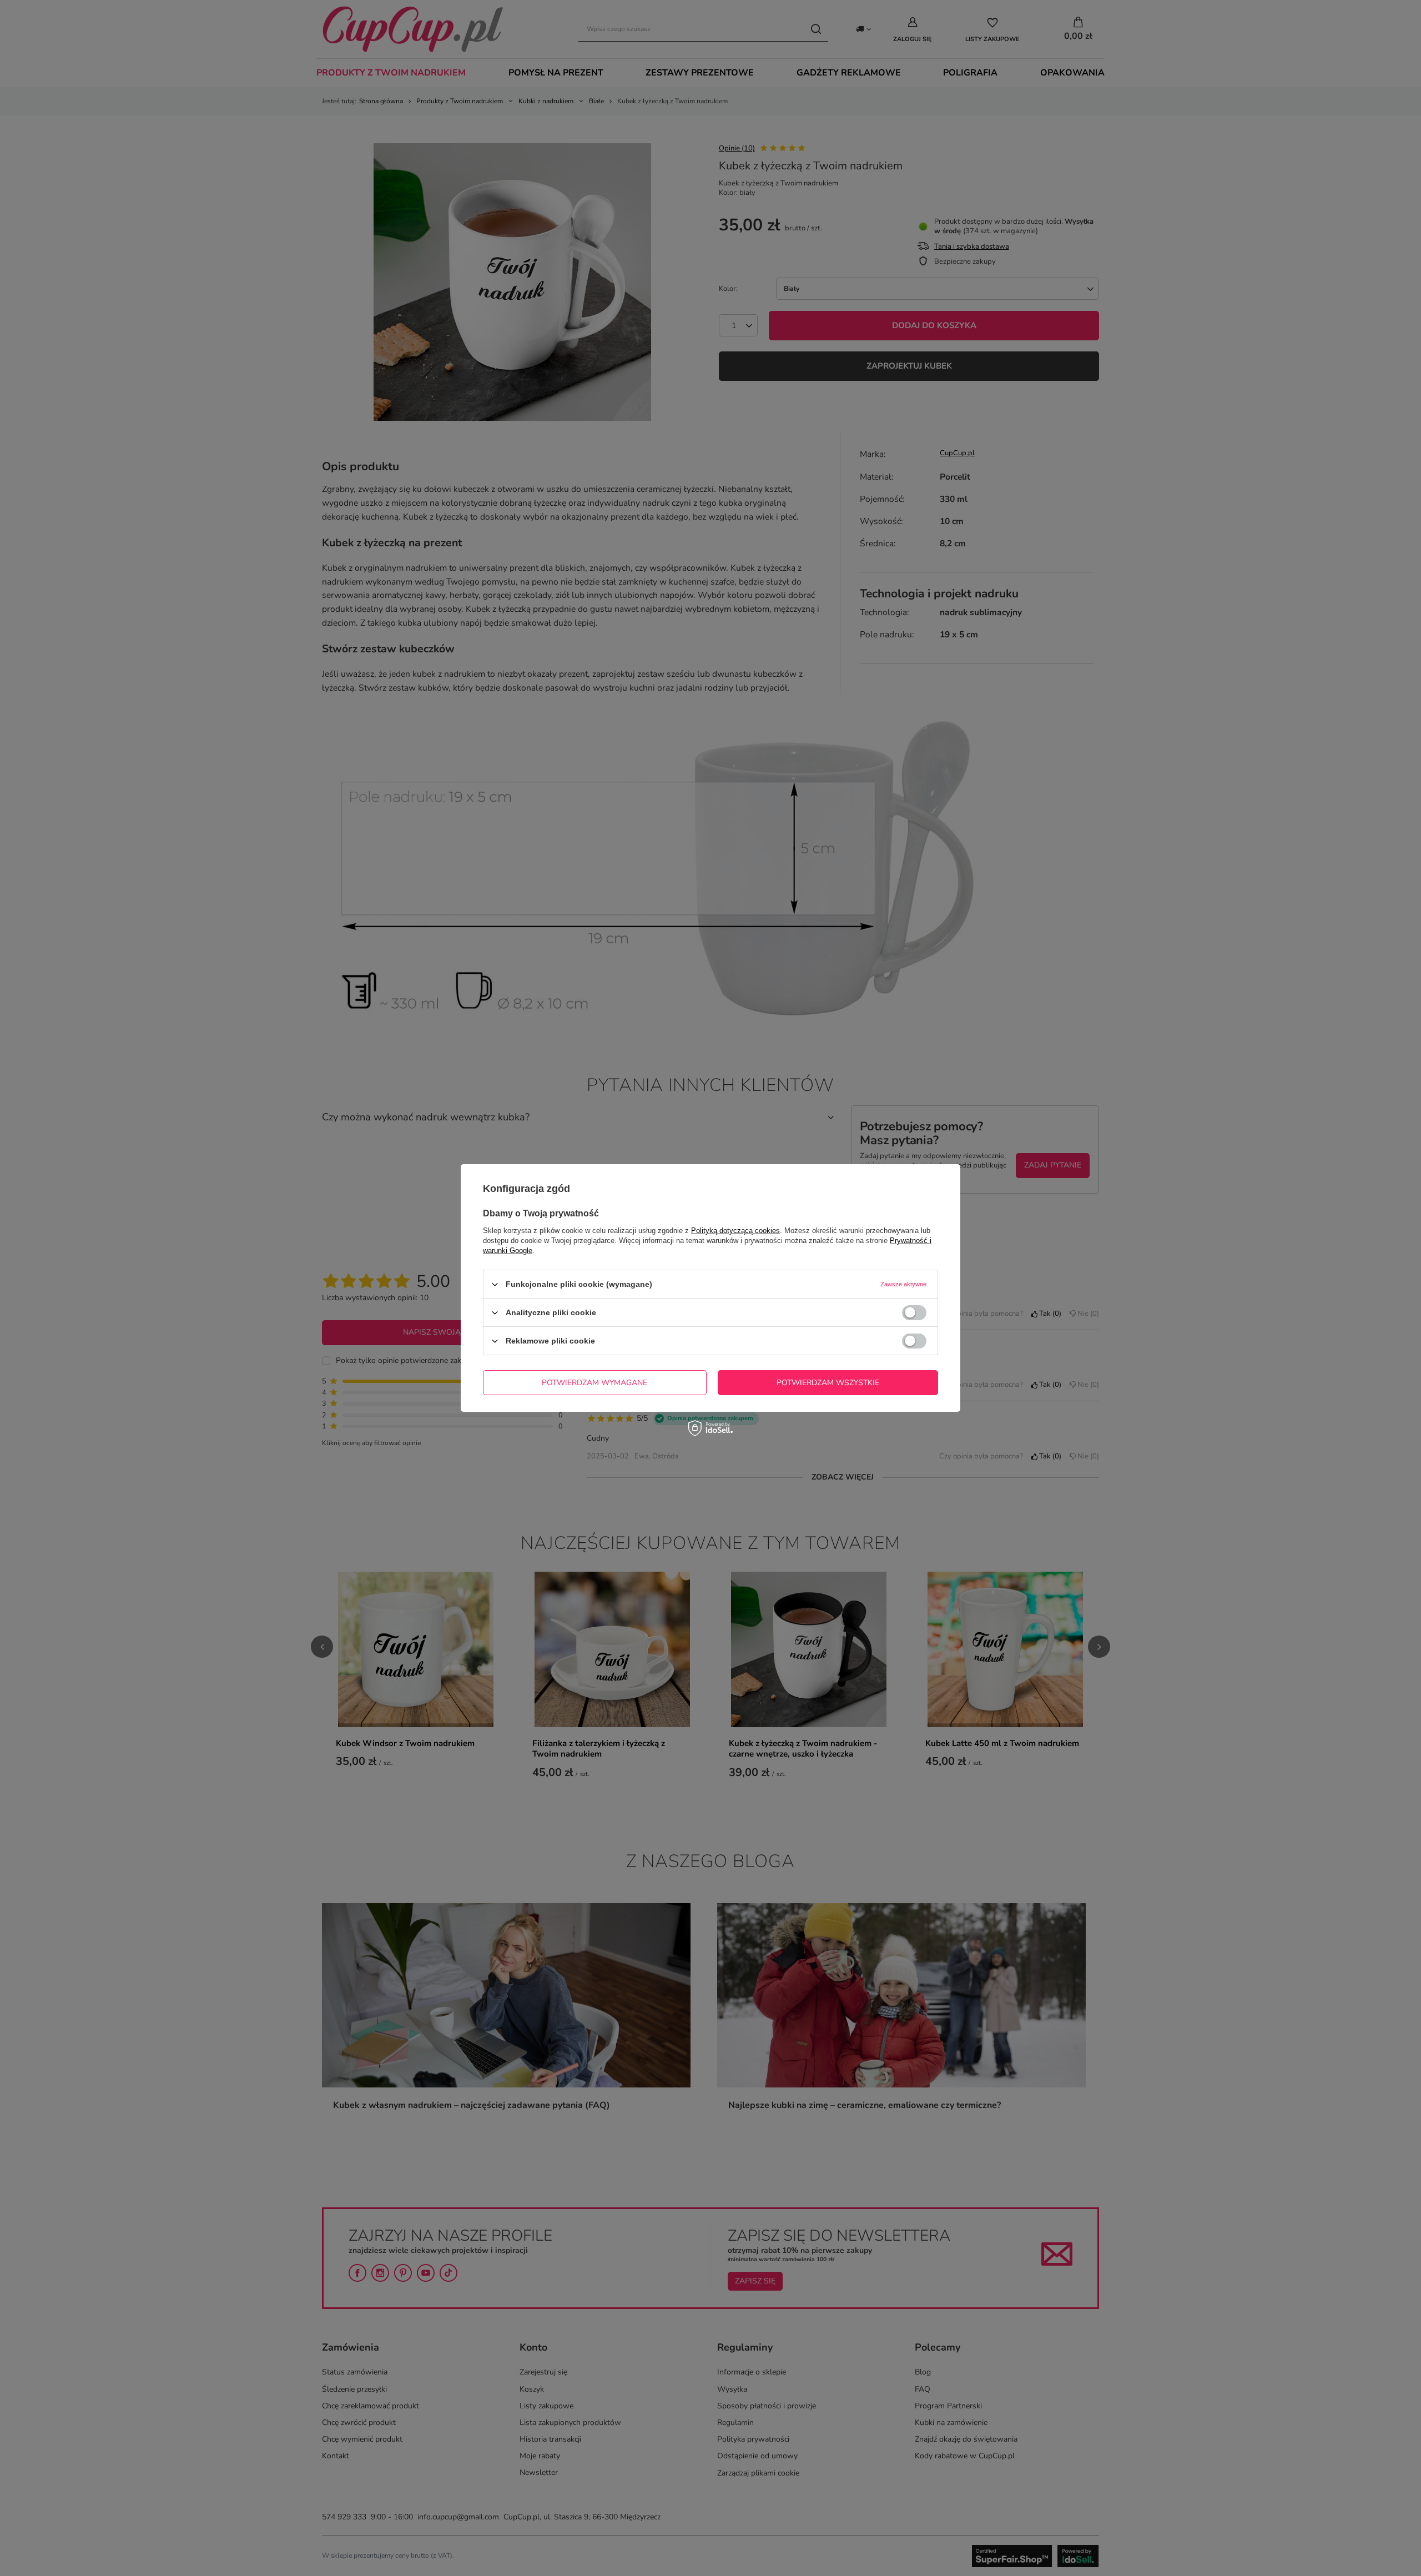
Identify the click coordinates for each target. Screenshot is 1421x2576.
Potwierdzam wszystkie (828, 1382)
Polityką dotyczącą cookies (735, 1231)
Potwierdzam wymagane (594, 1382)
